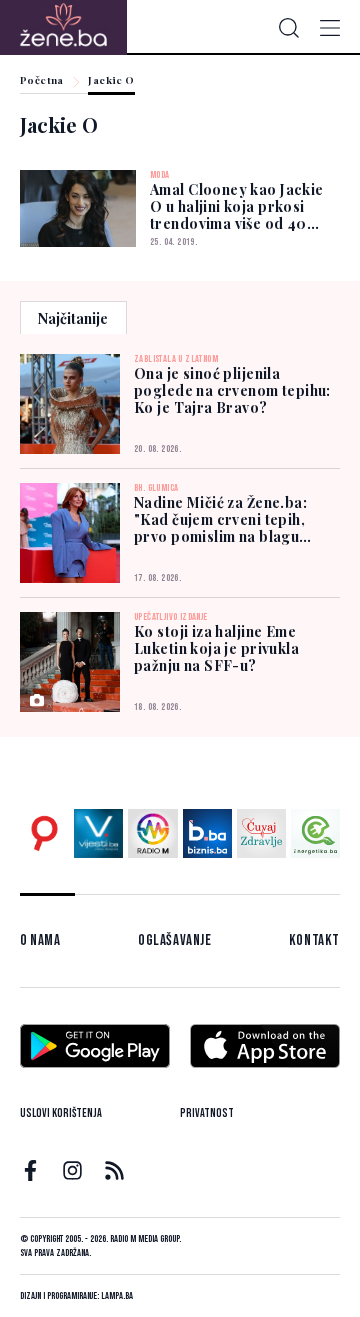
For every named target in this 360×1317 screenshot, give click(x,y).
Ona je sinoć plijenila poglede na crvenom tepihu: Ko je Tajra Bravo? (232, 390)
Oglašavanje (175, 940)
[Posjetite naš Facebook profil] (30, 1170)
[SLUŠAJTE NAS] (152, 833)
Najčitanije (73, 318)
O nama (40, 940)
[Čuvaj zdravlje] (261, 833)
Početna (42, 81)
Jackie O (111, 81)
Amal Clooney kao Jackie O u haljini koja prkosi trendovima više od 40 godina (237, 215)
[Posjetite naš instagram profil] (72, 1170)
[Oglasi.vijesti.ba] (44, 833)
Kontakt (314, 940)
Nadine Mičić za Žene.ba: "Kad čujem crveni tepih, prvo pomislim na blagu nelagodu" (220, 519)
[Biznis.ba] (207, 833)
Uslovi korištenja (61, 1113)
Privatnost (207, 1113)
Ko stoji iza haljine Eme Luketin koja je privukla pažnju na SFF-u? (216, 648)
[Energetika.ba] (315, 833)
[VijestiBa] (98, 833)
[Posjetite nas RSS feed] (114, 1170)
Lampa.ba (117, 1296)
